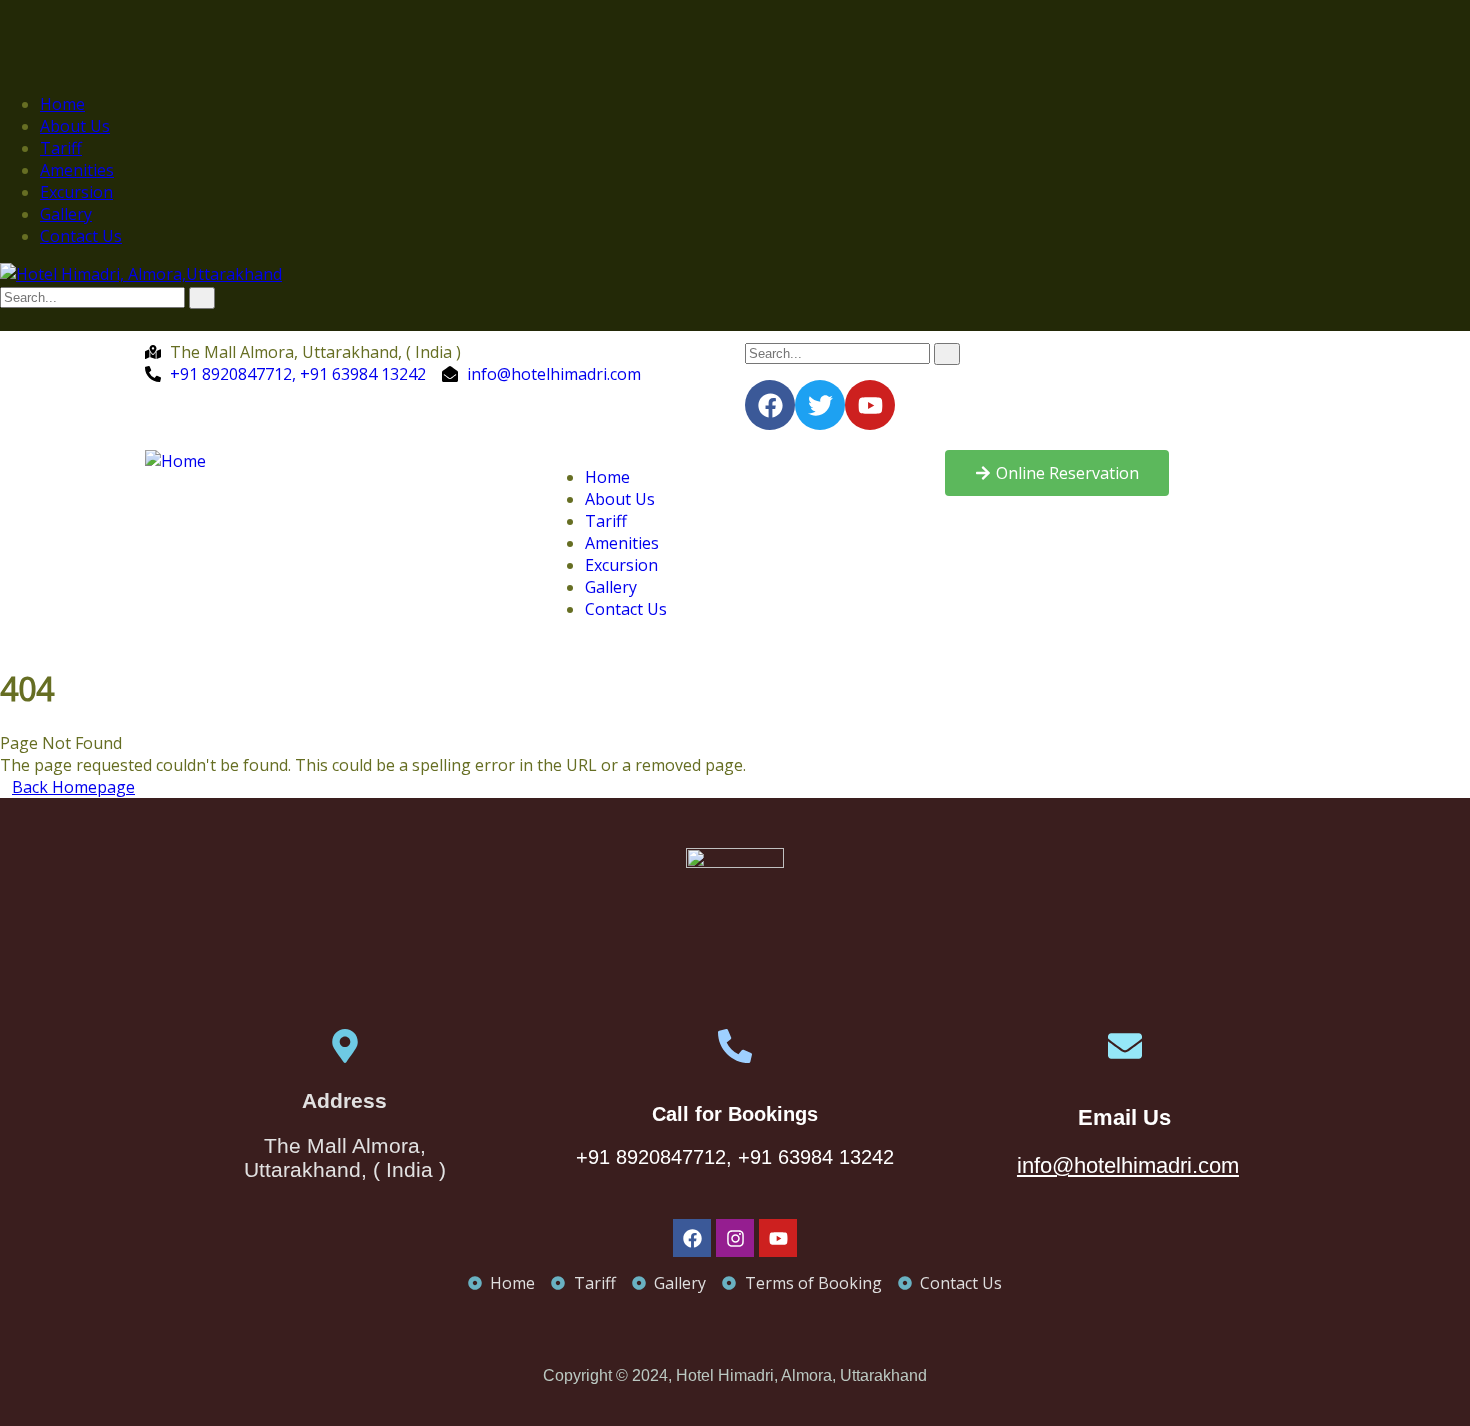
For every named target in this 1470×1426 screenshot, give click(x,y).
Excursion (76, 192)
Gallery (66, 214)
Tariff (61, 148)
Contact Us (81, 236)
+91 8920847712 (651, 1157)
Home (62, 104)
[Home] (175, 461)
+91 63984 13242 (816, 1157)
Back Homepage (73, 787)
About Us (75, 126)
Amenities (77, 170)
